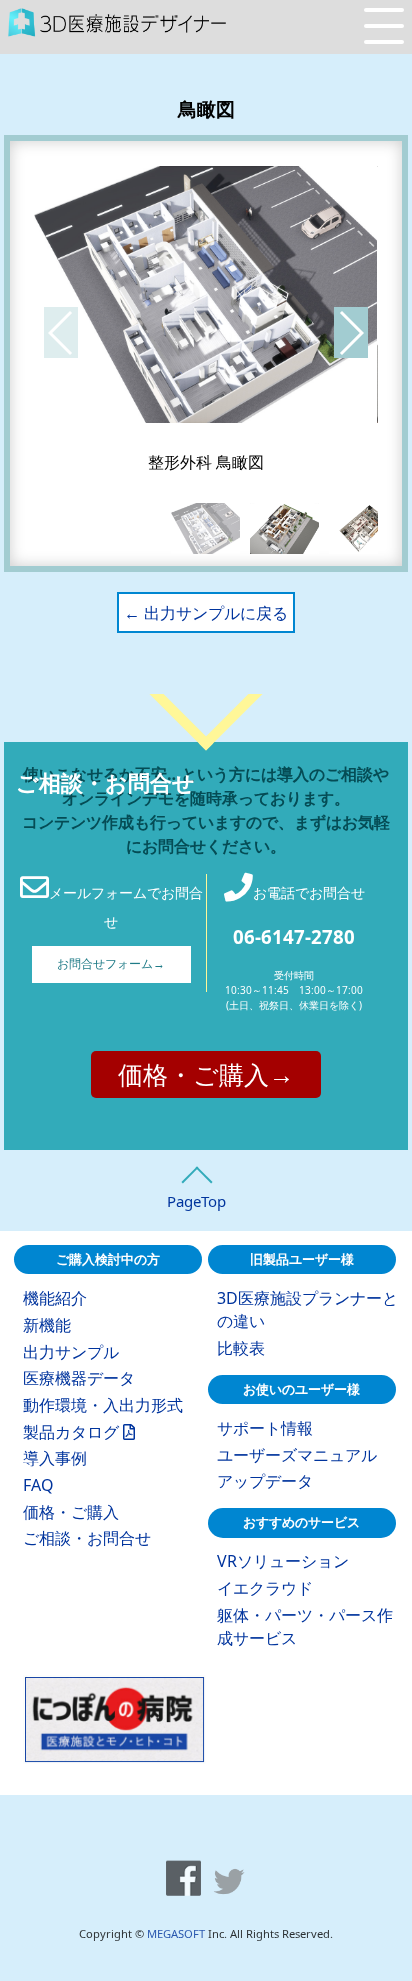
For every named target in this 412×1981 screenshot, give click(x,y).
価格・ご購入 (71, 1512)
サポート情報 (265, 1428)
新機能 (47, 1325)
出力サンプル (71, 1352)
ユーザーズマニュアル (297, 1455)
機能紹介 (55, 1298)
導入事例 (55, 1458)
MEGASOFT (176, 1933)
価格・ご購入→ (206, 1074)
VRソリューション (283, 1561)
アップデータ (265, 1481)
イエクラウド (265, 1588)
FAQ (38, 1485)
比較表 (241, 1348)
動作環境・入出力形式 (103, 1405)
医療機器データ (79, 1378)
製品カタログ (73, 1432)
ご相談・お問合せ (87, 1538)
